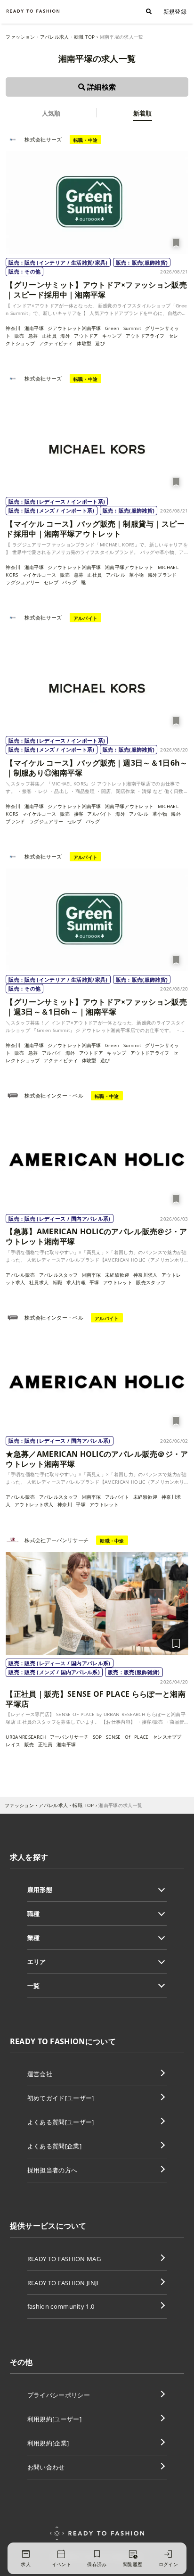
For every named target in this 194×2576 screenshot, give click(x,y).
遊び (100, 343)
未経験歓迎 (117, 1275)
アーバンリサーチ (69, 1737)
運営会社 (40, 2074)
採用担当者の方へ (53, 2170)
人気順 (51, 113)
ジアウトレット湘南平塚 (74, 328)
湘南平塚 (34, 328)
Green (112, 328)
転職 (58, 1282)
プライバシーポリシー (59, 2395)
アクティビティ (56, 343)
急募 (33, 336)
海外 (65, 336)
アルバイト (99, 814)
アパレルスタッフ (59, 1275)
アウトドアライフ (145, 336)
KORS (12, 575)
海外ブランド (162, 575)
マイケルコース (39, 575)
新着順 (143, 113)
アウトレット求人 (34, 1504)
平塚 (94, 1282)
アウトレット (118, 1282)
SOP (97, 1737)
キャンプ (112, 336)
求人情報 (76, 1282)
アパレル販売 (20, 1275)
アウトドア (86, 336)
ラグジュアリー (23, 582)
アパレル (116, 575)
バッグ (69, 582)
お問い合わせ (46, 2467)
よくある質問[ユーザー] (61, 2122)
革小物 (136, 575)
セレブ (51, 582)
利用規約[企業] (48, 2443)
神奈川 (13, 328)
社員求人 (39, 1282)
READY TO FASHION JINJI (63, 2283)
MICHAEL (168, 567)
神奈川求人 (145, 1275)
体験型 (84, 343)
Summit (132, 328)
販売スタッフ (151, 1282)
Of (128, 1737)
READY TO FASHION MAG (64, 2259)
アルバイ (52, 1053)
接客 (79, 814)
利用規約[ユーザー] (54, 2419)
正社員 (49, 336)
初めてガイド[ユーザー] (61, 2098)
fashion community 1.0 (61, 2306)
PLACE (141, 1737)
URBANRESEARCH (26, 1737)
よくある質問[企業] (54, 2146)
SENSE (113, 1737)
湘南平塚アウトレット (129, 567)
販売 (20, 336)
